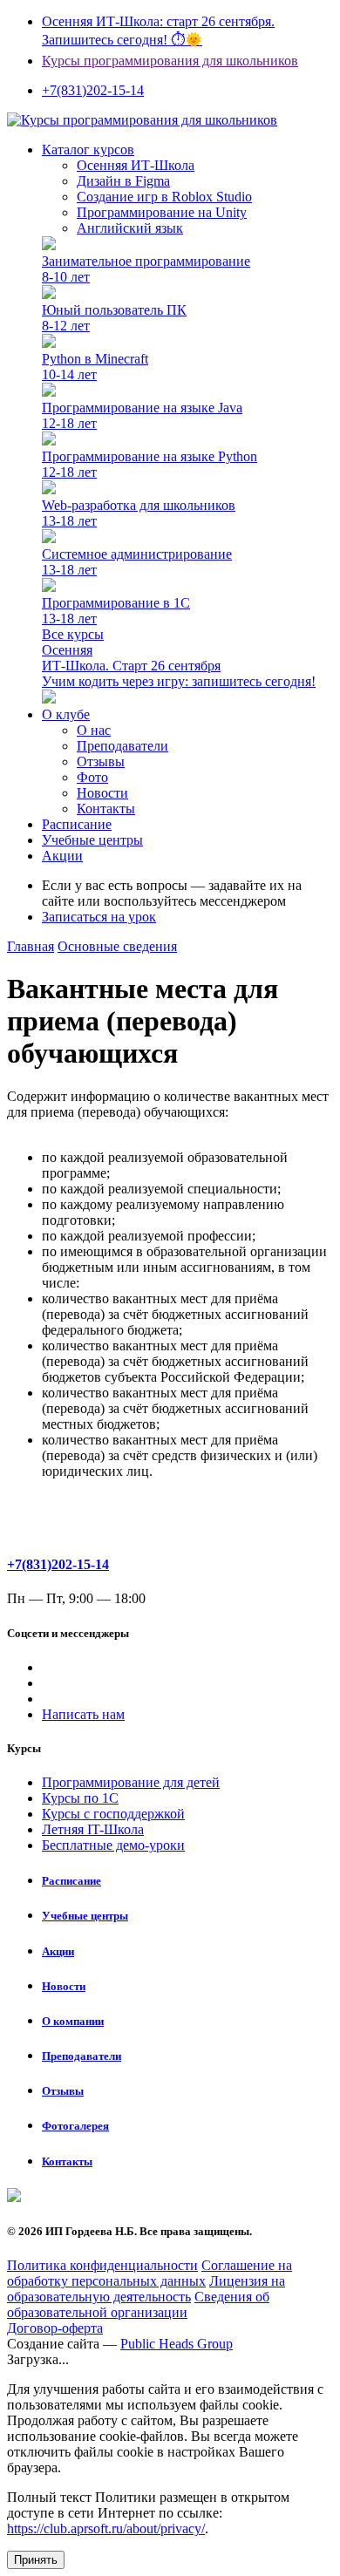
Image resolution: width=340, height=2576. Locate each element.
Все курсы (73, 634)
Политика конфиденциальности (102, 2265)
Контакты (106, 809)
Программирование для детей (131, 1782)
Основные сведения (117, 946)
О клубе (66, 714)
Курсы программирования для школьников (170, 61)
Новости (102, 793)
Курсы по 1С (80, 1798)
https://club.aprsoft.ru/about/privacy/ (106, 2528)
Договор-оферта (55, 2328)
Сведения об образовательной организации (138, 2304)
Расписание (77, 824)
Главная (31, 946)
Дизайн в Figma (123, 181)
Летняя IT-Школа (93, 1829)
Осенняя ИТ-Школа (136, 165)
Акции (62, 856)
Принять (36, 2560)
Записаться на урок (99, 917)
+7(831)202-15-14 (58, 1564)
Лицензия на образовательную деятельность (146, 2289)
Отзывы (101, 761)
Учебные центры (92, 840)
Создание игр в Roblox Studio (164, 197)
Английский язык (130, 228)
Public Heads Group (177, 2344)
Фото (92, 777)
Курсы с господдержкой (113, 1814)
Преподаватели (122, 746)
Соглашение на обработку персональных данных (150, 2273)
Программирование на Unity (162, 212)
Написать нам (83, 1714)
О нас (94, 730)
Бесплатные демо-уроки (113, 1845)
